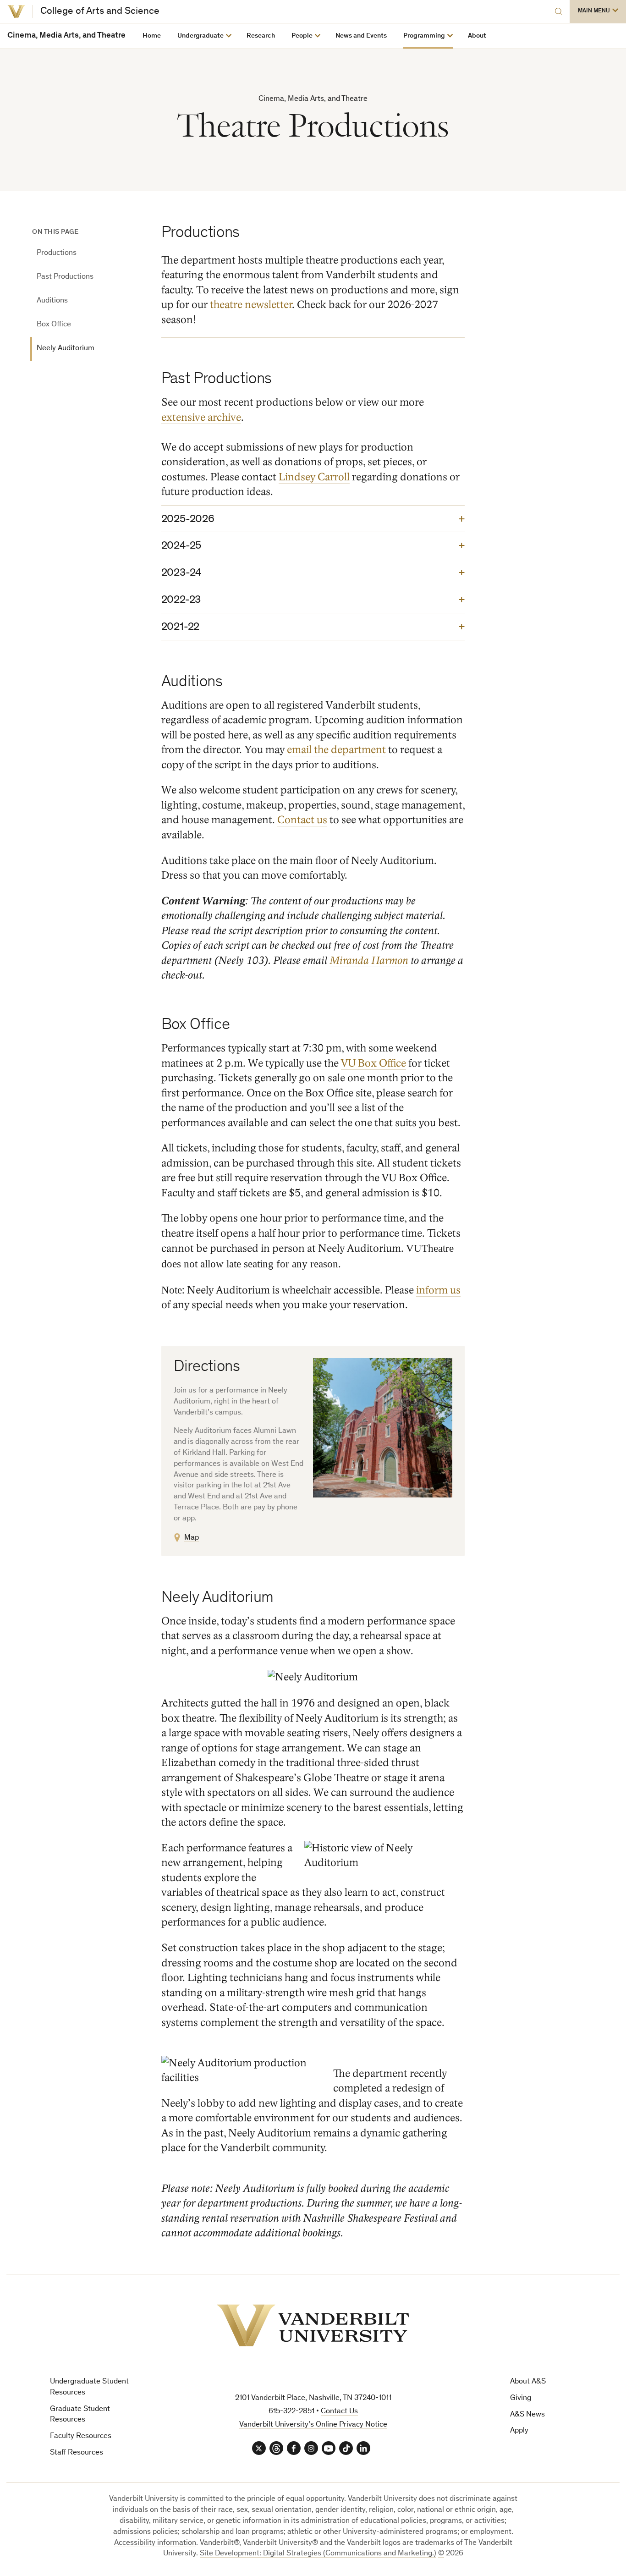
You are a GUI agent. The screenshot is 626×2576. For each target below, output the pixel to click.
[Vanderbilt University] (16, 11)
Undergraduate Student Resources (89, 2387)
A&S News (527, 2415)
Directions (207, 1368)
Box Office (54, 325)
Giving (521, 2398)
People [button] (302, 36)
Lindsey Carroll (314, 477)
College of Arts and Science (100, 11)
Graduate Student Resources (80, 2415)
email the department (336, 750)
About (477, 36)
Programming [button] (424, 36)
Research (261, 36)
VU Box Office (373, 1063)
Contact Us (339, 2412)
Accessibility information (155, 2543)
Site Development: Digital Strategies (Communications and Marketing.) (318, 2554)
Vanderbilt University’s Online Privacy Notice (313, 2425)
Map (192, 1538)
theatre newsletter (251, 305)
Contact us (302, 820)
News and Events (361, 36)
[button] (598, 11)
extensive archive (201, 418)
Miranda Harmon (369, 961)
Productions (57, 253)
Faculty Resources (81, 2436)
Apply (519, 2431)
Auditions (52, 301)
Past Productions (65, 277)
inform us (438, 1290)
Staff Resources (77, 2453)
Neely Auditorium (66, 349)
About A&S (528, 2382)
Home (152, 36)
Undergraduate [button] (200, 36)
